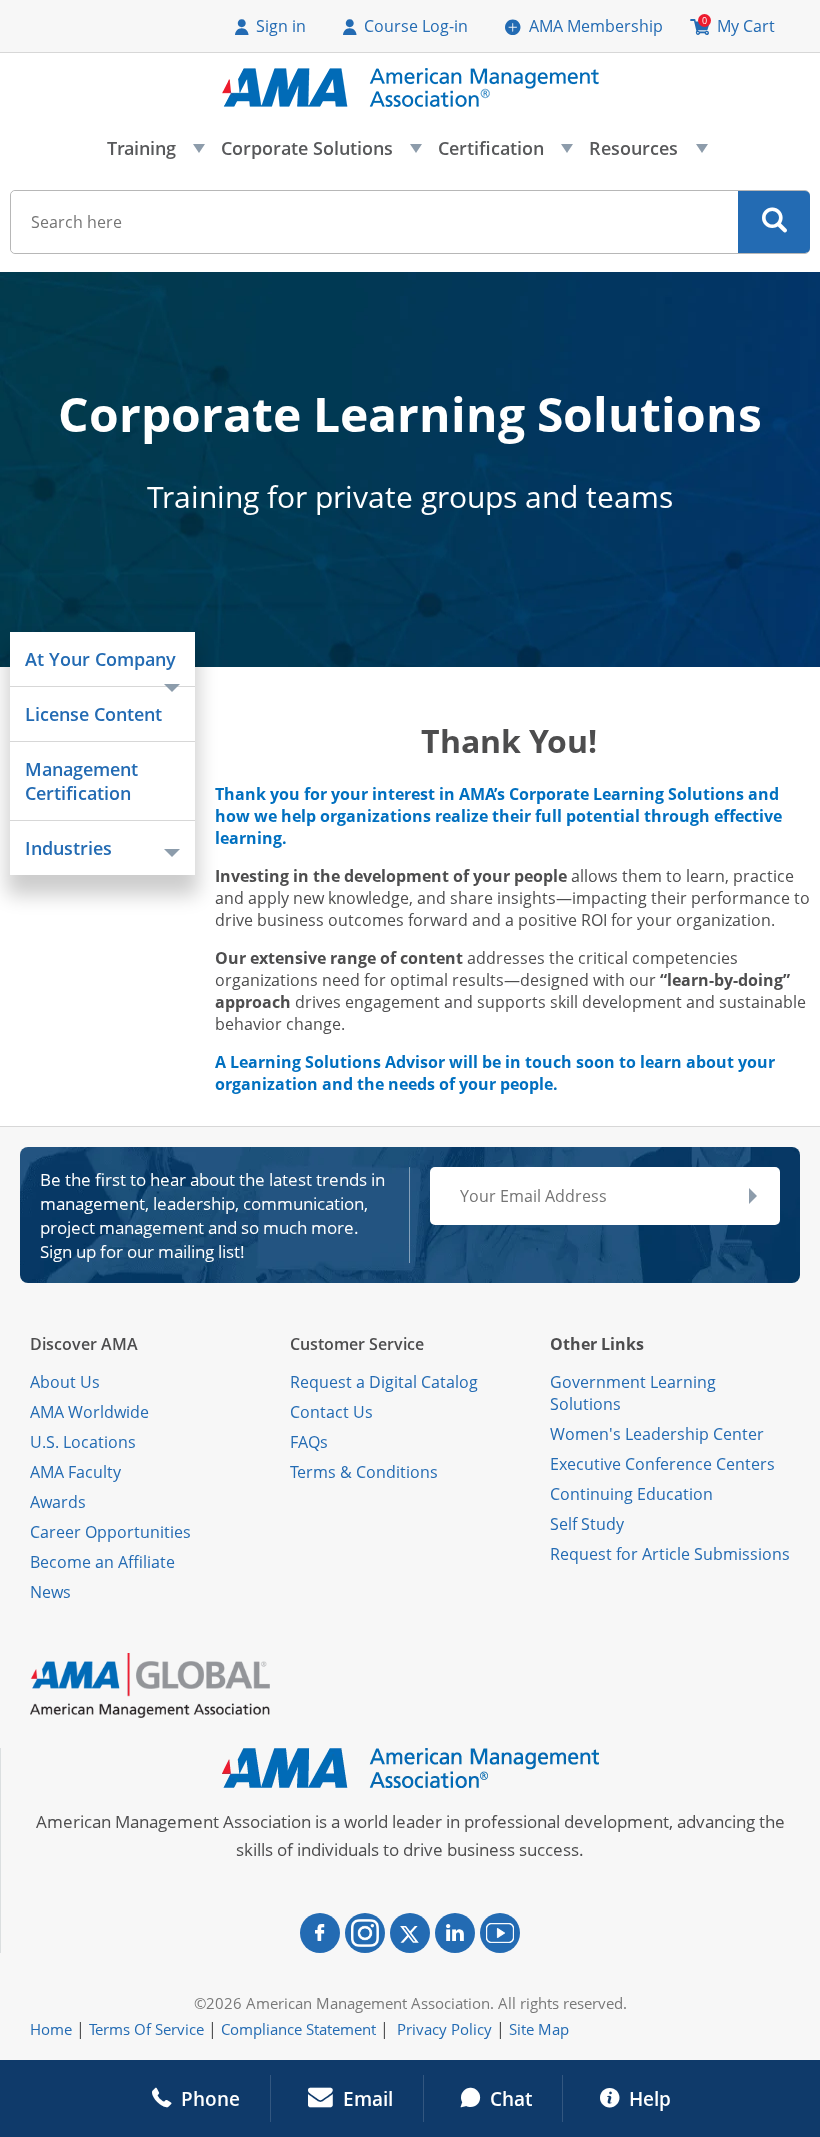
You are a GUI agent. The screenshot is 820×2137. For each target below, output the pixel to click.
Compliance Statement (298, 2029)
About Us (65, 1382)
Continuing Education (631, 1494)
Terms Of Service (146, 2029)
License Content (93, 714)
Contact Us (331, 1412)
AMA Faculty (75, 1472)
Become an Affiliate (102, 1562)
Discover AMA (84, 1344)
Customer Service (357, 1344)
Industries (68, 848)
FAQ (305, 1442)
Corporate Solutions (320, 154)
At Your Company (100, 659)
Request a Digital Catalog (384, 1382)
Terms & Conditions (364, 1472)
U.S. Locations (83, 1442)
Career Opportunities (110, 1532)
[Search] (774, 222)
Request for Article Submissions (670, 1554)
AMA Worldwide (89, 1412)
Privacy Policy (444, 2029)
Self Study (587, 1524)
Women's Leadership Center (657, 1434)
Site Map (539, 2029)
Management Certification (81, 781)
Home (51, 2029)
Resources (647, 154)
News (50, 1592)
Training (155, 154)
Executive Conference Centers (662, 1464)
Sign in (281, 26)
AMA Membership (596, 26)
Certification (504, 154)
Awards (58, 1502)
